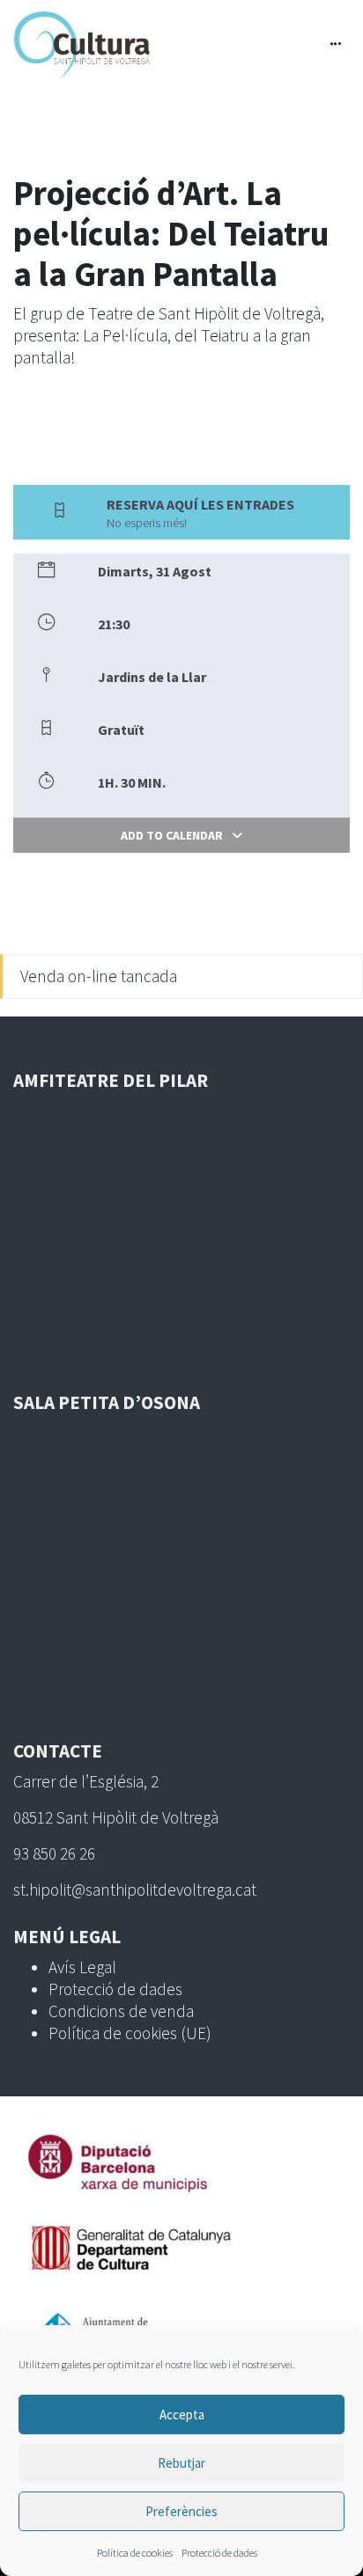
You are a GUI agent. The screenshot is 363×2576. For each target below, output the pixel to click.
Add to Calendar (172, 835)
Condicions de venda (121, 2011)
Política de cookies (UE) (130, 2033)
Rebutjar (181, 2463)
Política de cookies (135, 2553)
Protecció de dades (219, 2553)
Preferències (181, 2511)
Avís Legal (82, 1967)
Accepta (182, 2415)
